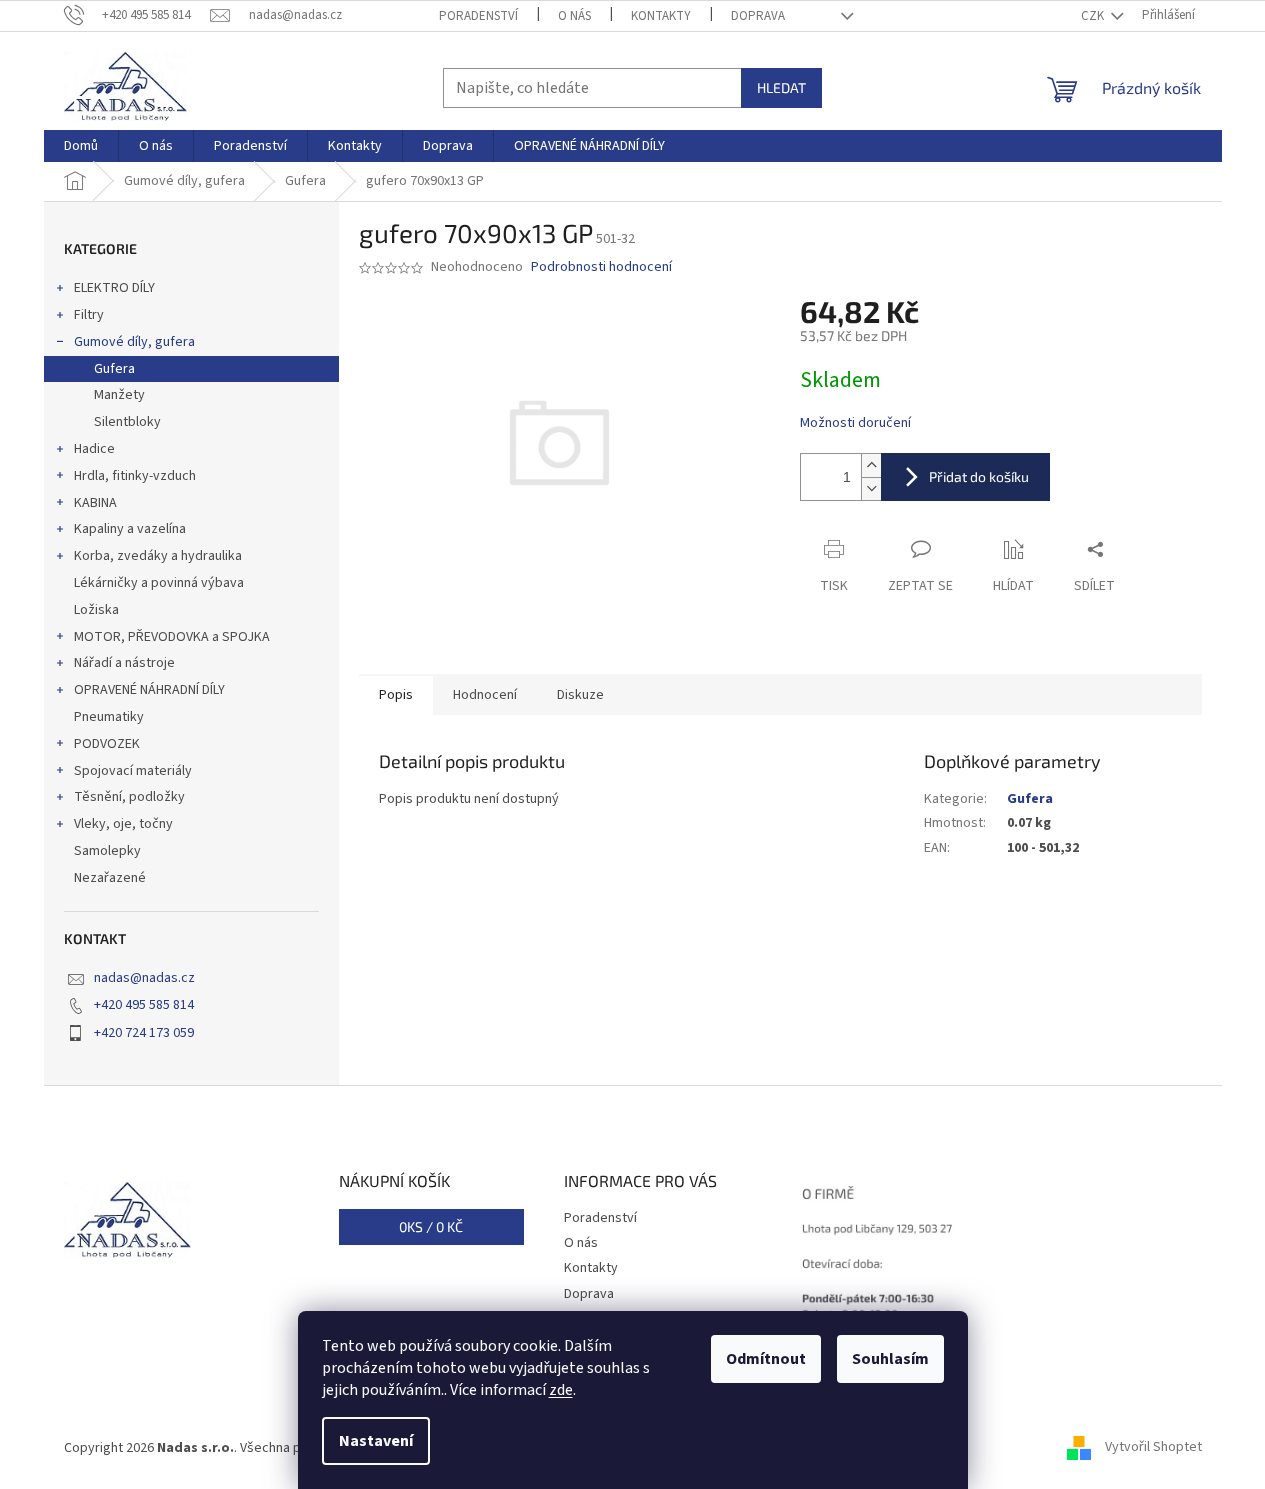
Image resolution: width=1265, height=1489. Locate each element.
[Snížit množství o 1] (871, 488)
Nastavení (376, 1441)
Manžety (119, 395)
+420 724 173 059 (144, 1033)
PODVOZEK (107, 744)
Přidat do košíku (979, 476)
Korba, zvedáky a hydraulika (158, 556)
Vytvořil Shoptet (1153, 1448)
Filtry (89, 315)
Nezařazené (110, 878)
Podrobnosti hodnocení (601, 267)
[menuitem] (81, 146)
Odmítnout (766, 1359)
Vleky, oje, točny (123, 824)
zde (561, 1390)
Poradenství (478, 16)
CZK (1094, 16)
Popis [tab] (396, 695)
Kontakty (661, 16)
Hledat (781, 87)
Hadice (94, 449)
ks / (431, 1226)
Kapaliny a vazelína (130, 529)
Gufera (114, 369)
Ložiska (96, 610)
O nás (574, 16)
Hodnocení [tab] (485, 695)
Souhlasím (890, 1359)
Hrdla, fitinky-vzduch (135, 476)
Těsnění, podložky (129, 797)
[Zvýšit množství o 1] (871, 465)
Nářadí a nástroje (124, 663)
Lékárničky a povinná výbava (159, 583)
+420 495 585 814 (144, 1005)
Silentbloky (127, 422)
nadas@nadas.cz (144, 978)
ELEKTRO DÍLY (114, 288)
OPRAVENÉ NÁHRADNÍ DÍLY (149, 690)
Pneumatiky (109, 717)
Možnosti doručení (855, 423)
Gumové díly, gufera (134, 342)
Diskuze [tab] (580, 695)
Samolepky (107, 851)
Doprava (758, 16)
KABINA (95, 503)
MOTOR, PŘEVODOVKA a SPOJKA (172, 637)
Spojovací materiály (133, 771)
